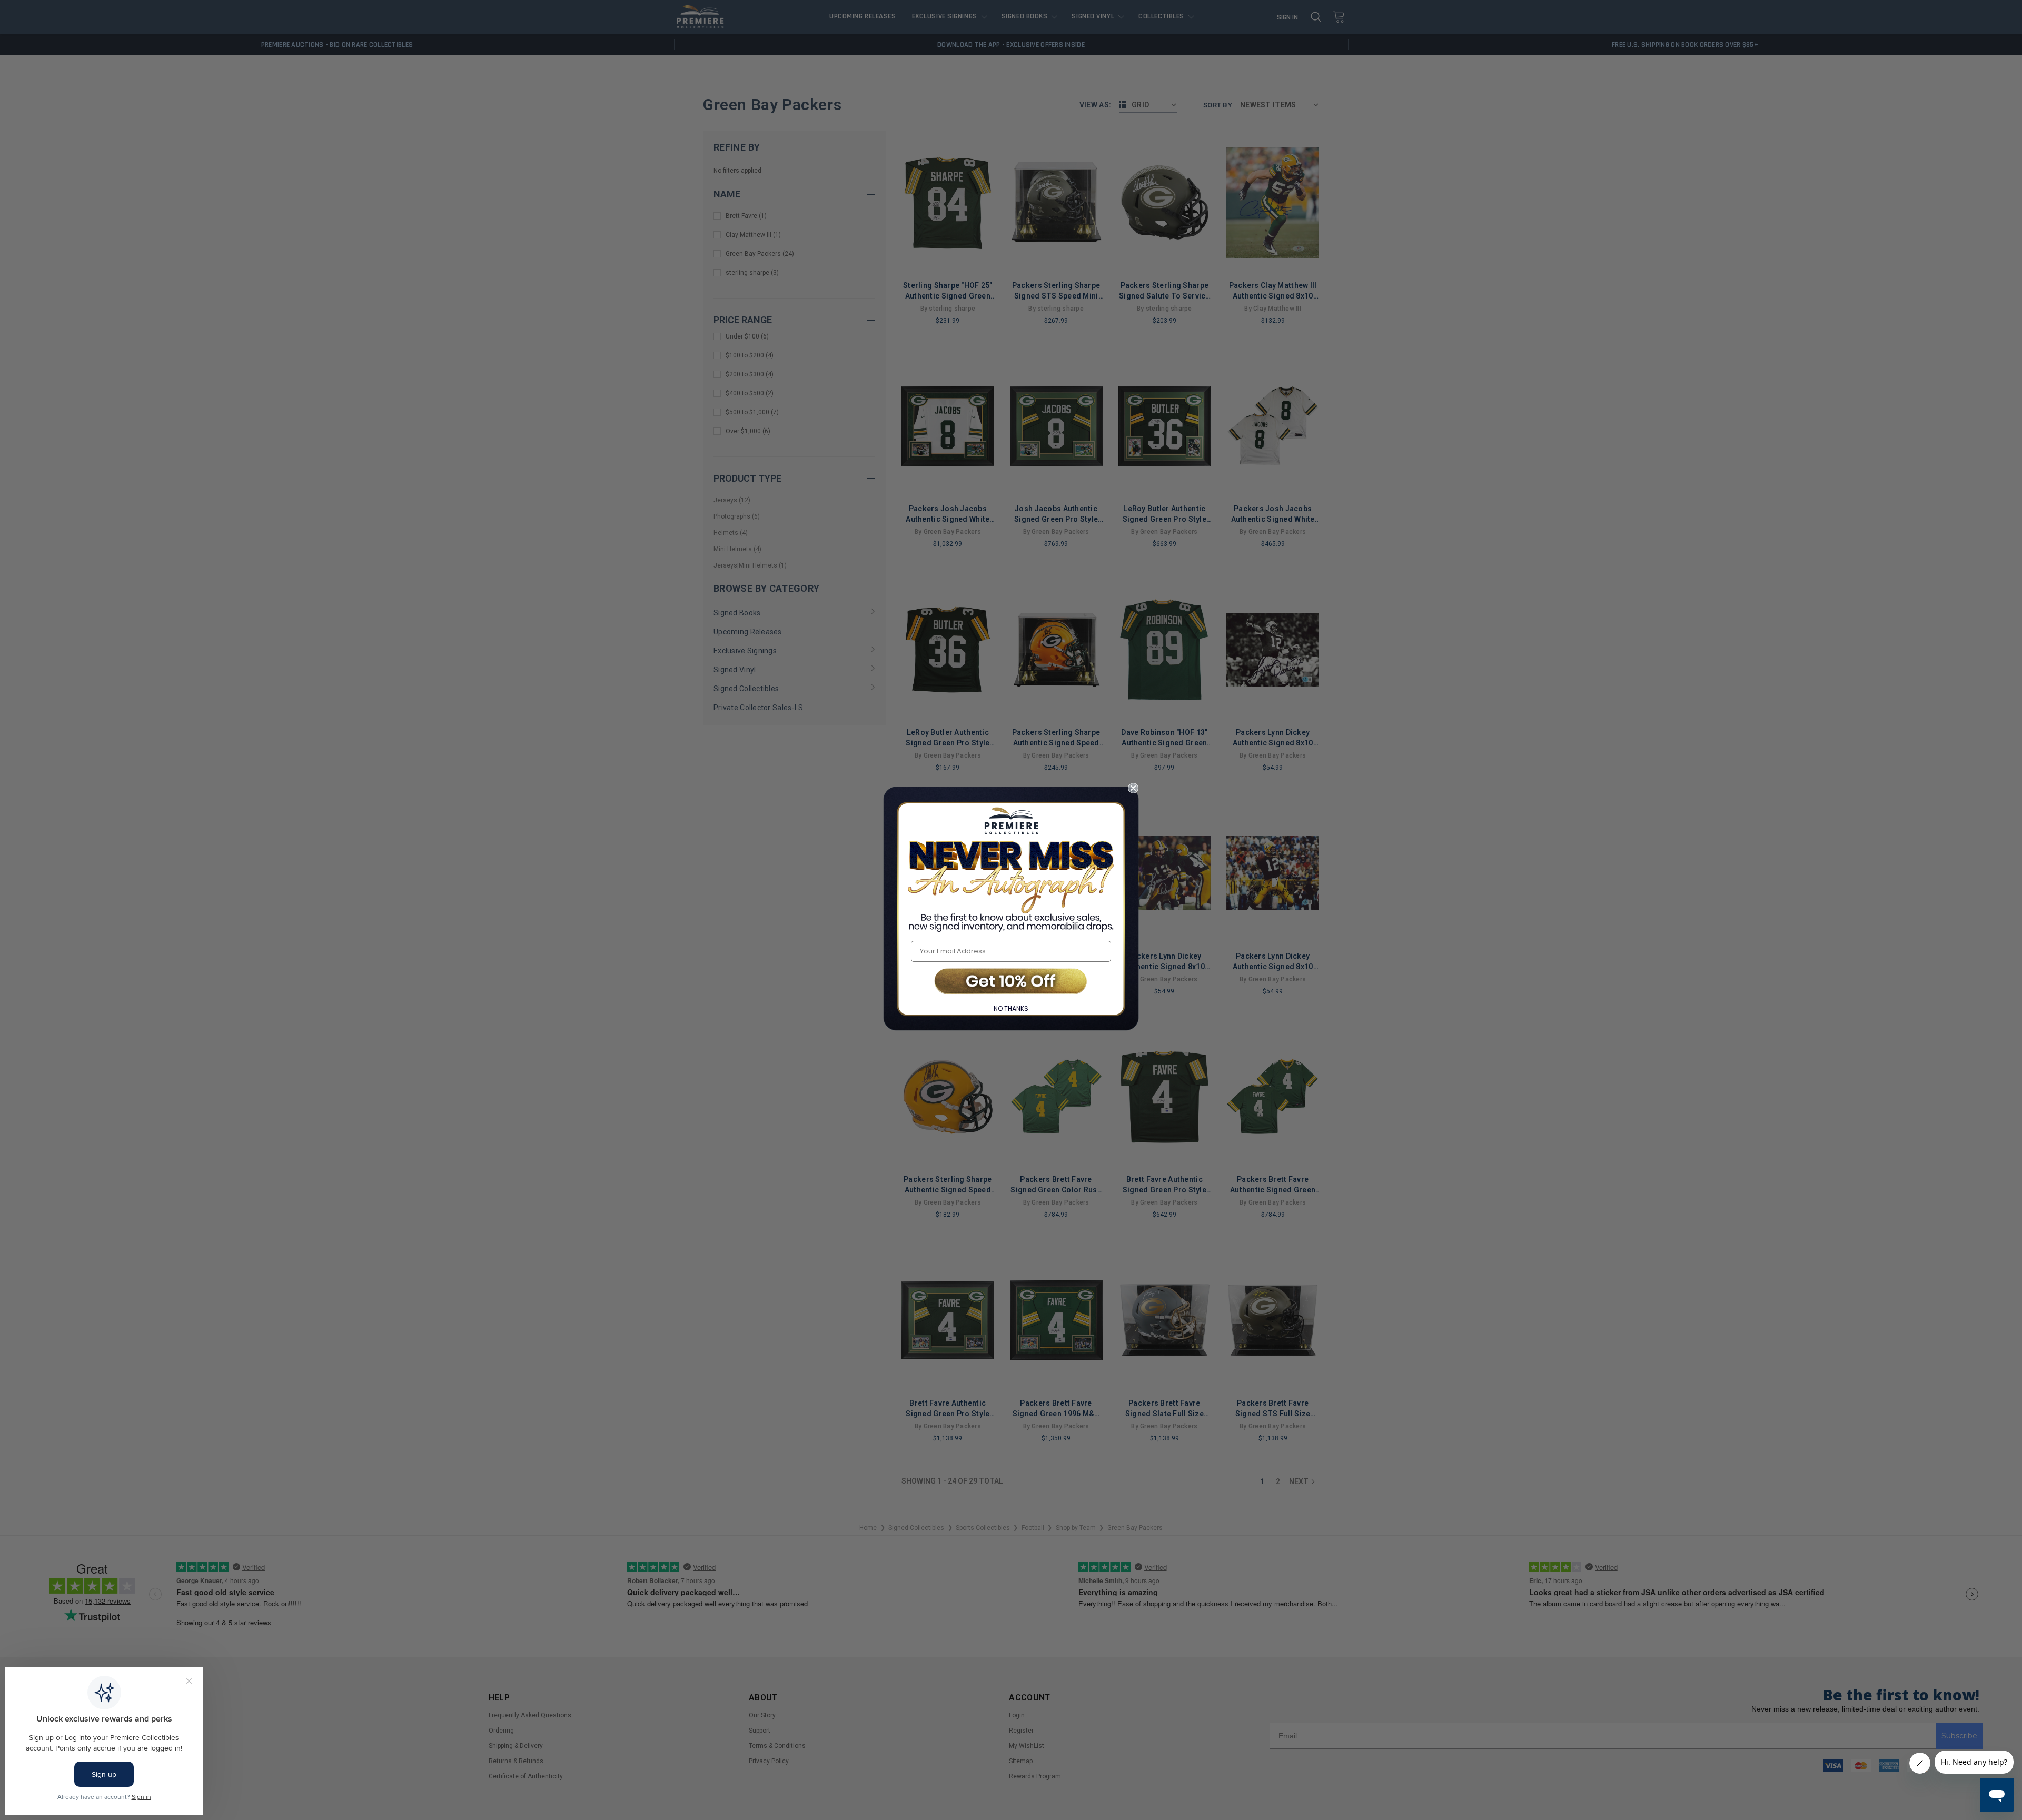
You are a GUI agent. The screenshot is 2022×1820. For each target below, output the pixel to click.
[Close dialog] (1133, 788)
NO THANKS (1011, 1008)
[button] (1011, 982)
